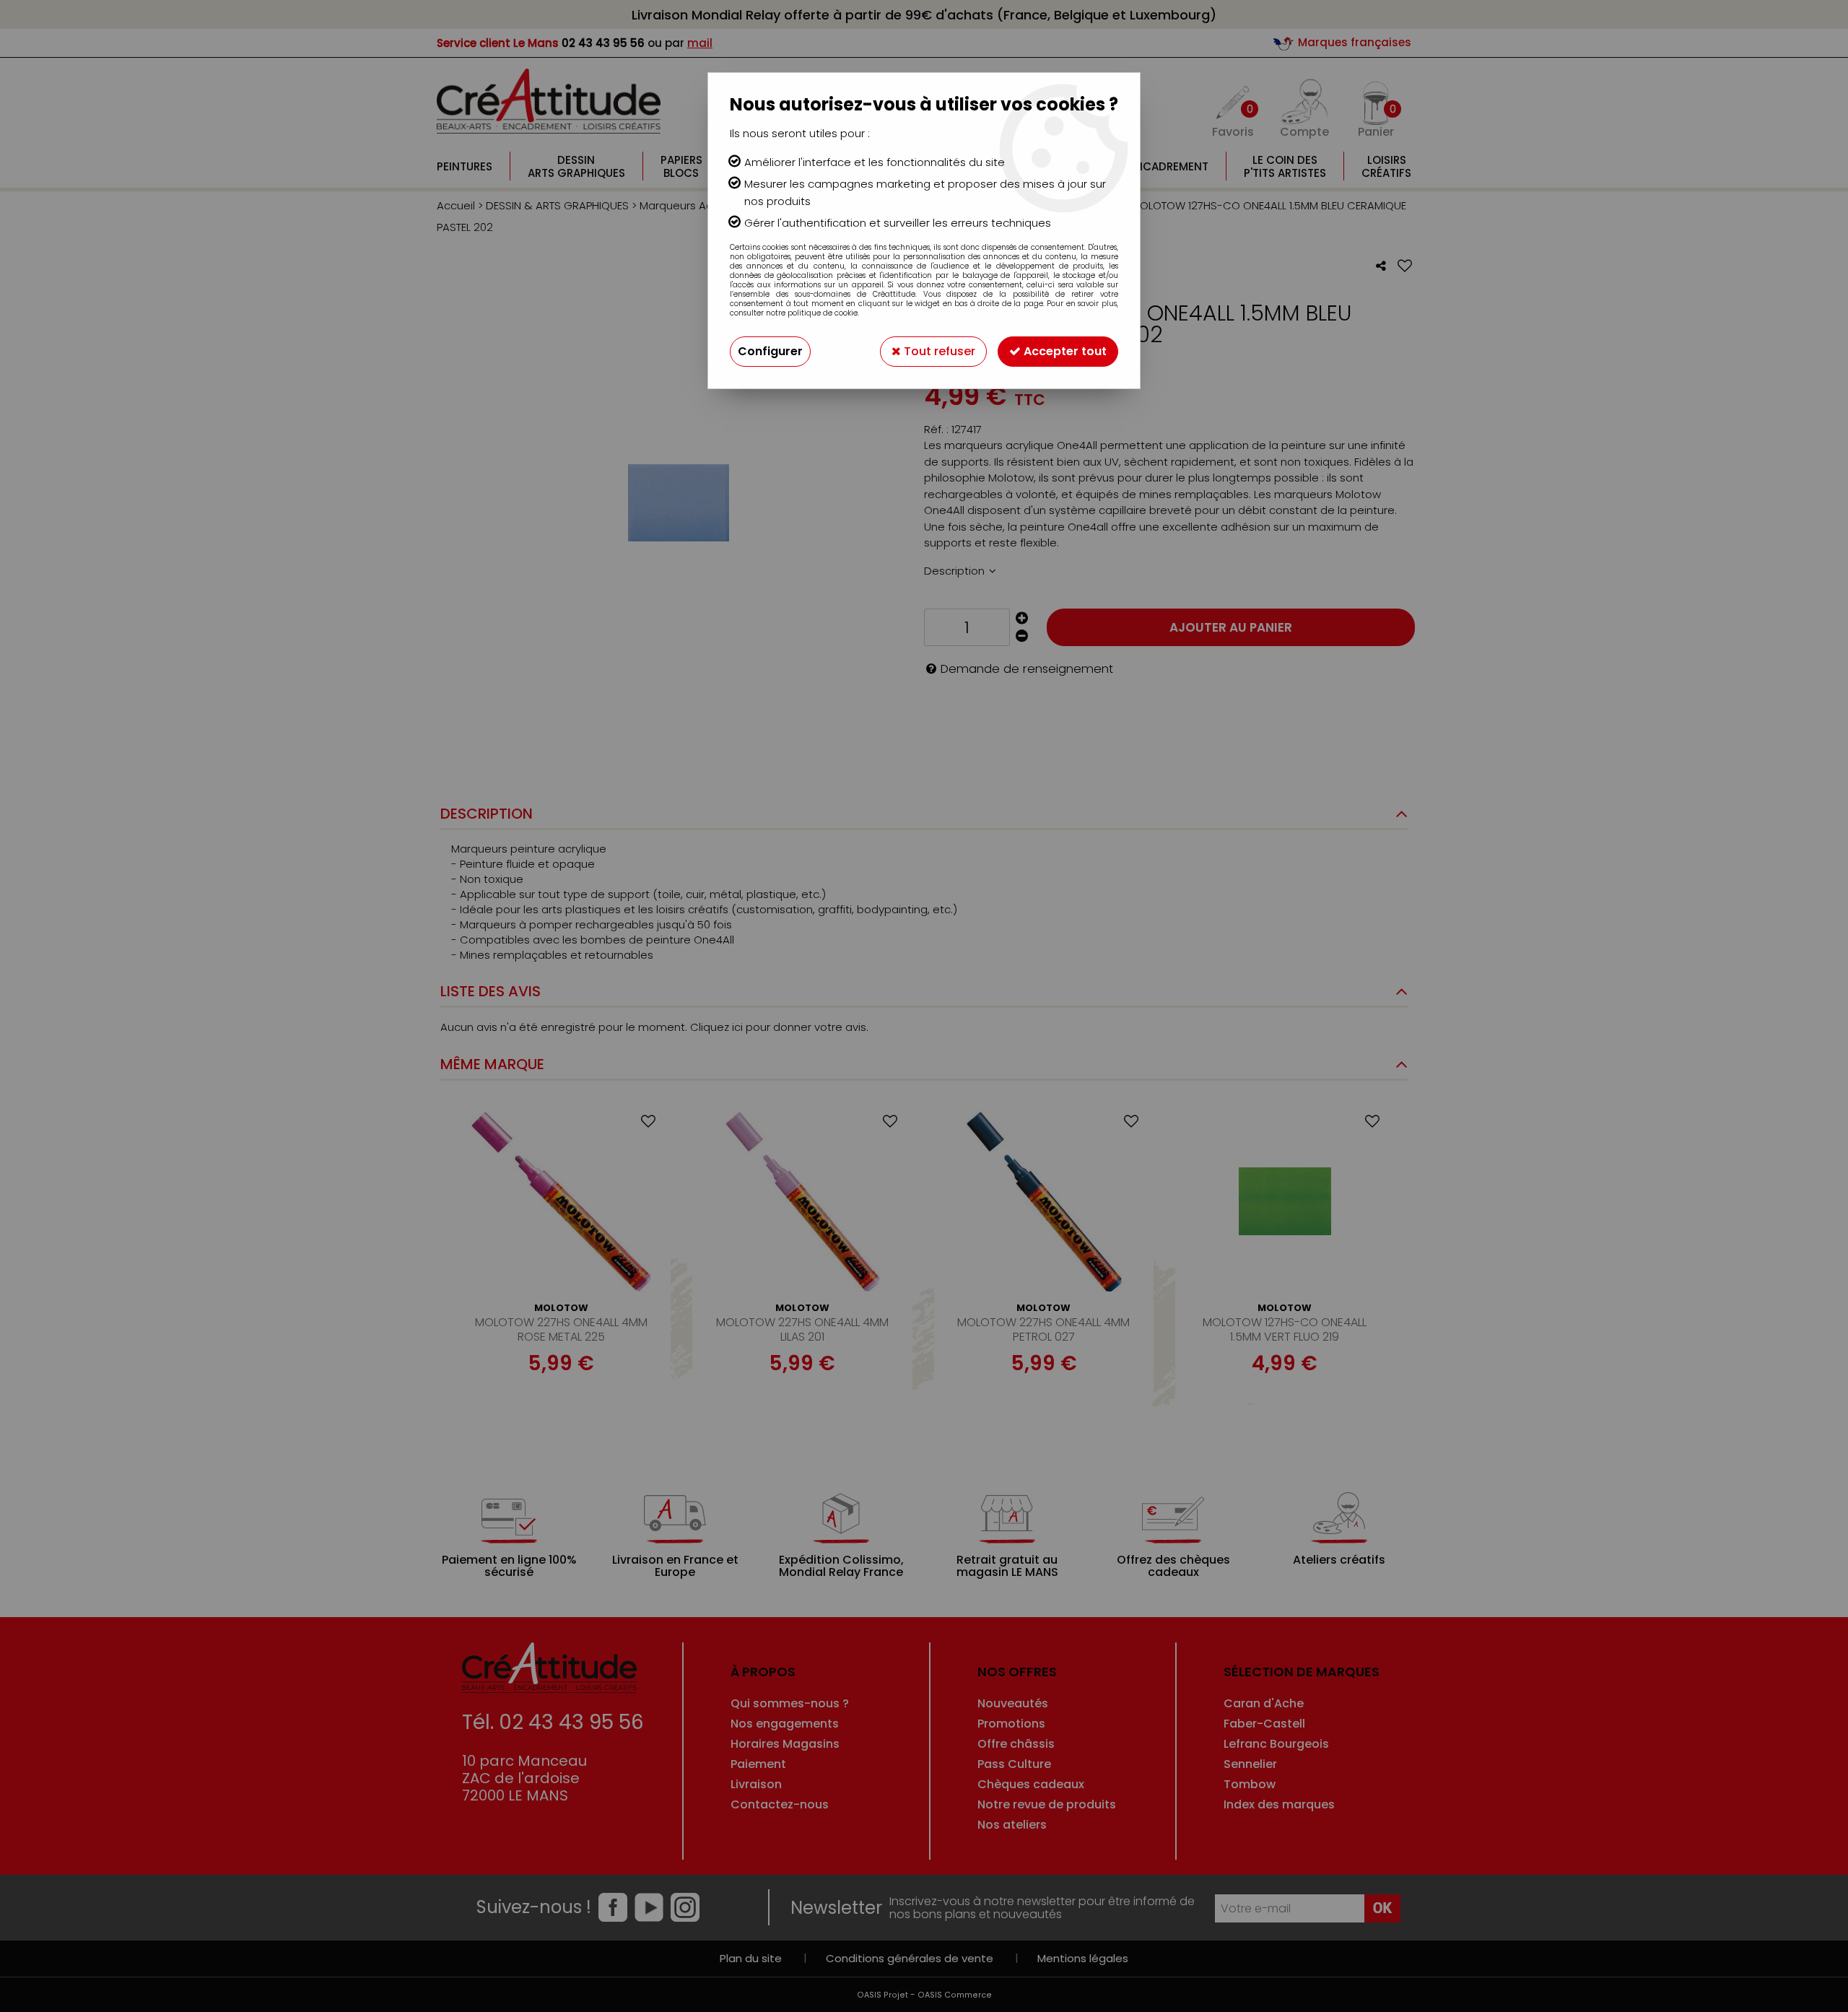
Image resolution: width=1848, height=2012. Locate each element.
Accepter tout (1064, 351)
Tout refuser (938, 351)
